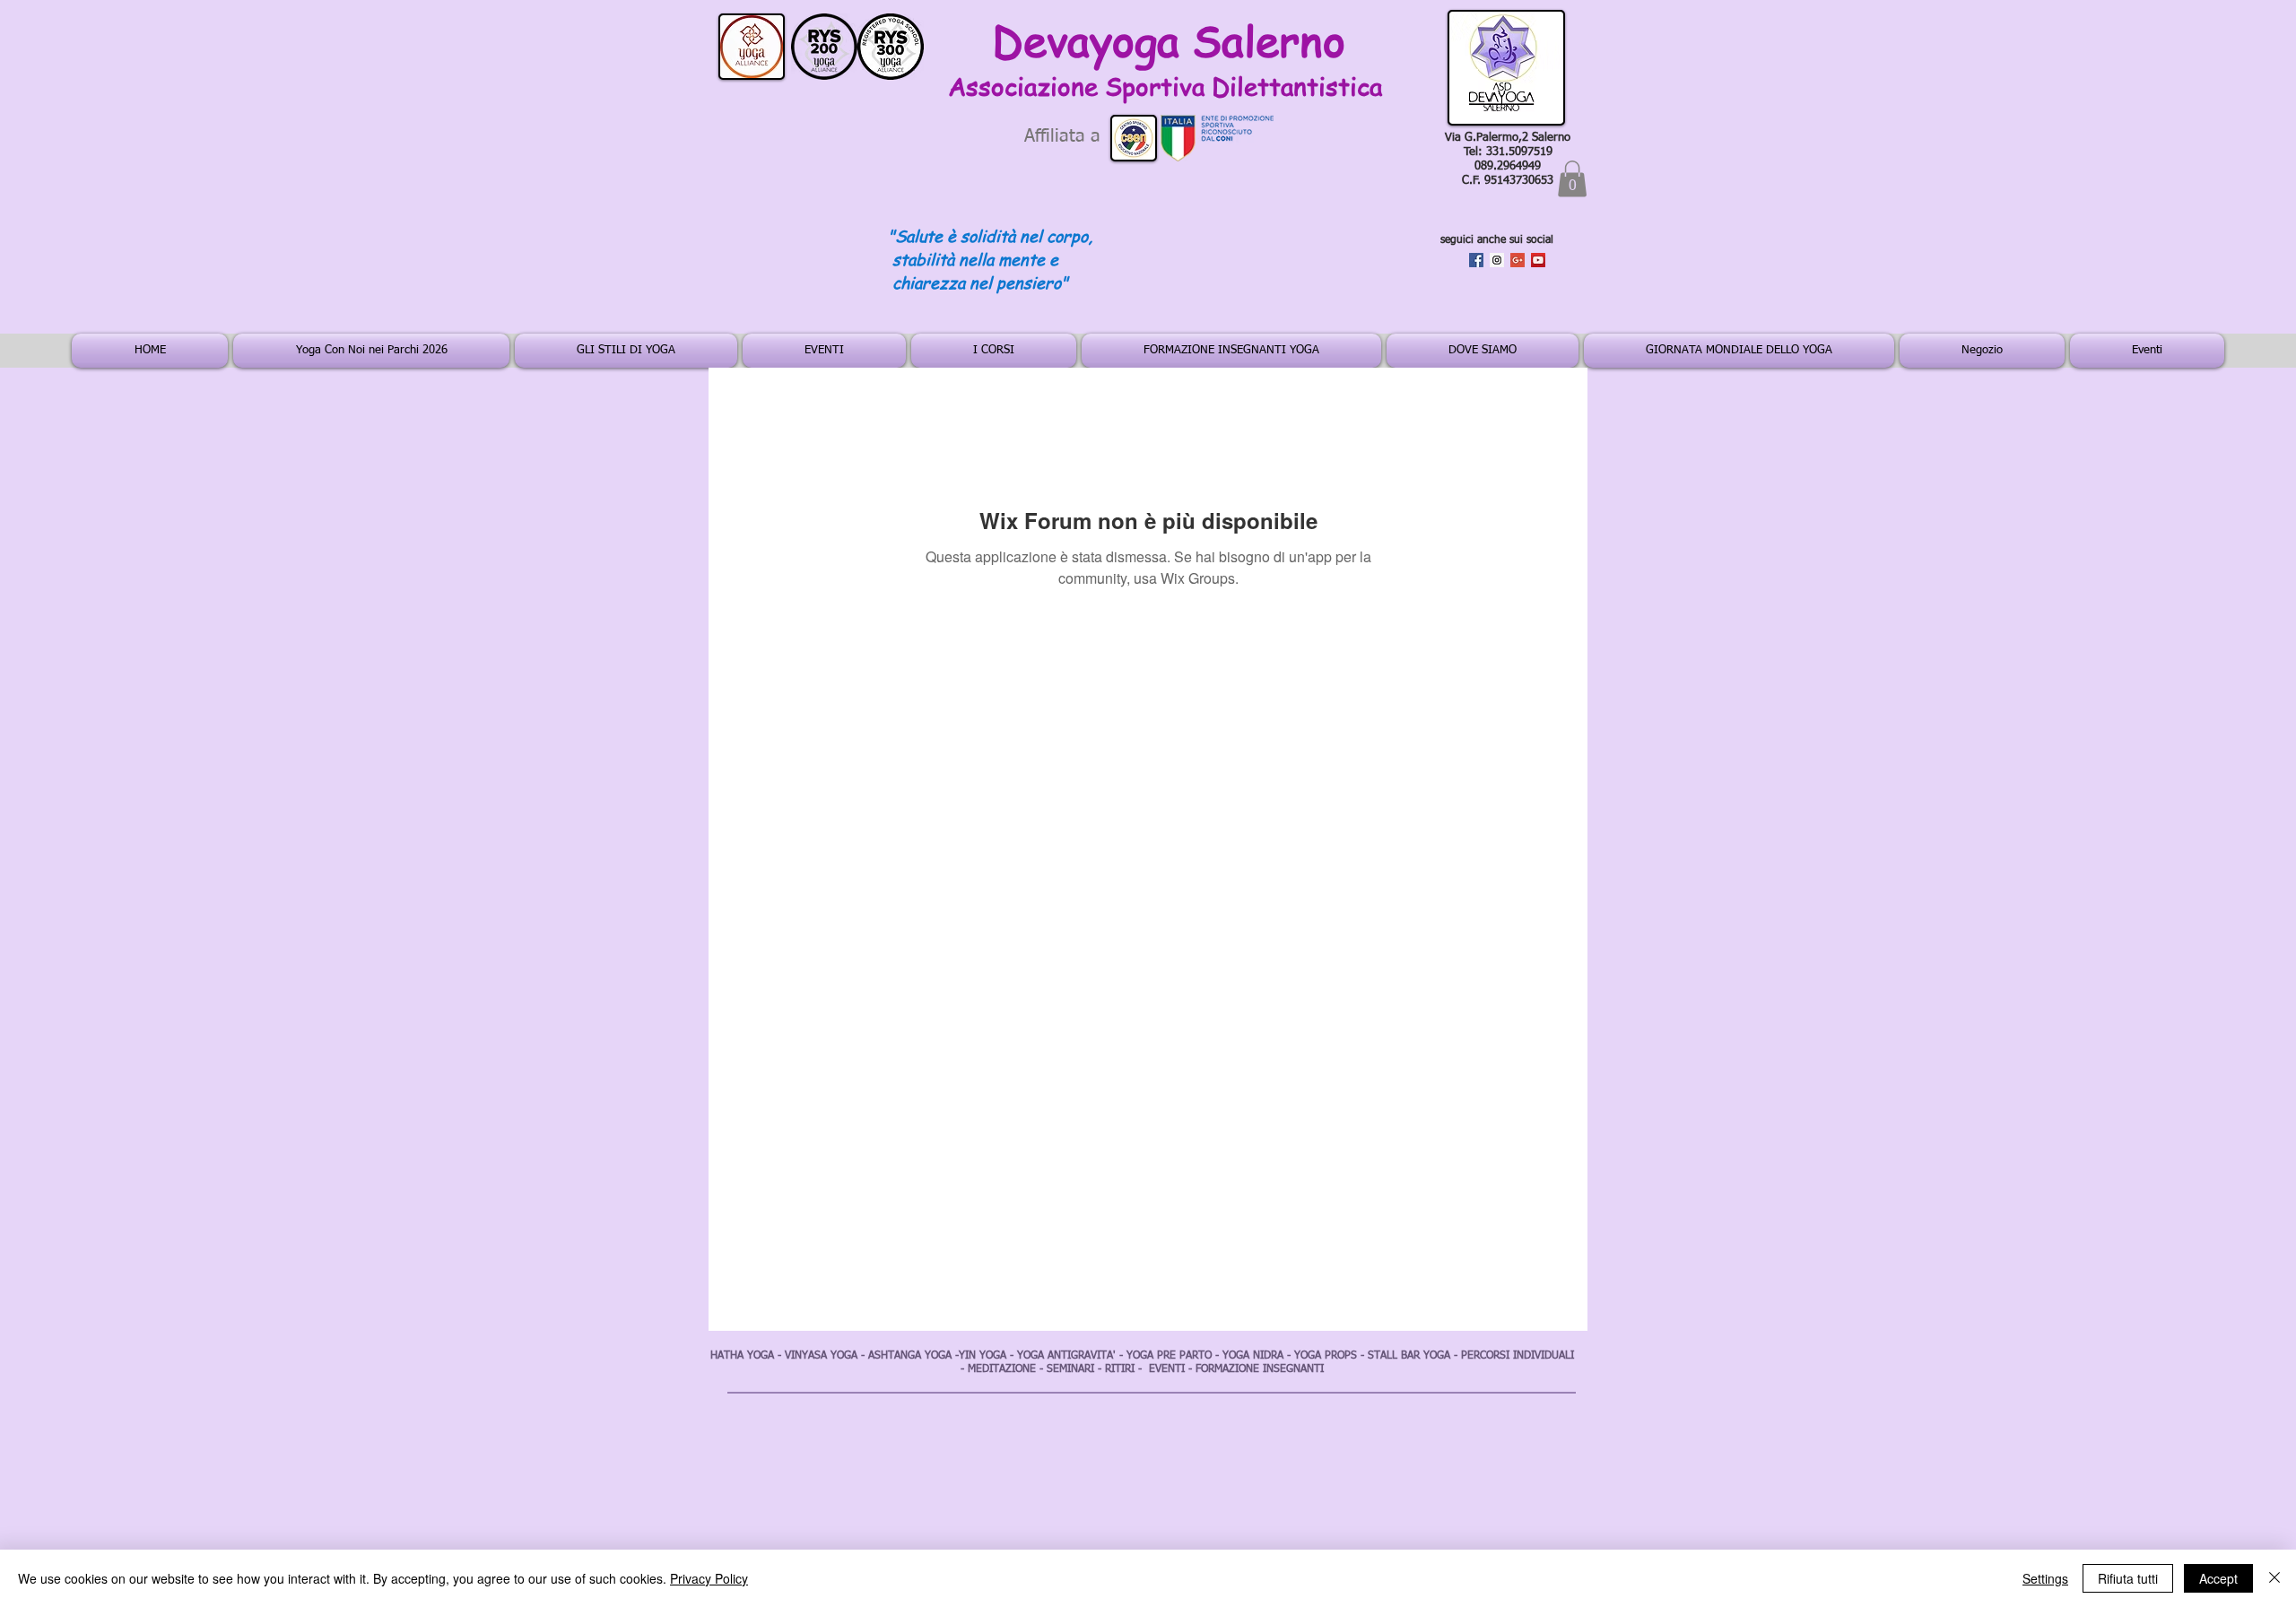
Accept (2218, 1578)
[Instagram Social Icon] (1497, 260)
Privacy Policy (709, 1578)
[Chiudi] (2274, 1578)
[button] (1572, 179)
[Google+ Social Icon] (1518, 260)
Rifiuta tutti (2128, 1578)
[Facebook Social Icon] (1476, 260)
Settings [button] (2045, 1578)
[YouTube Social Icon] (1538, 260)
